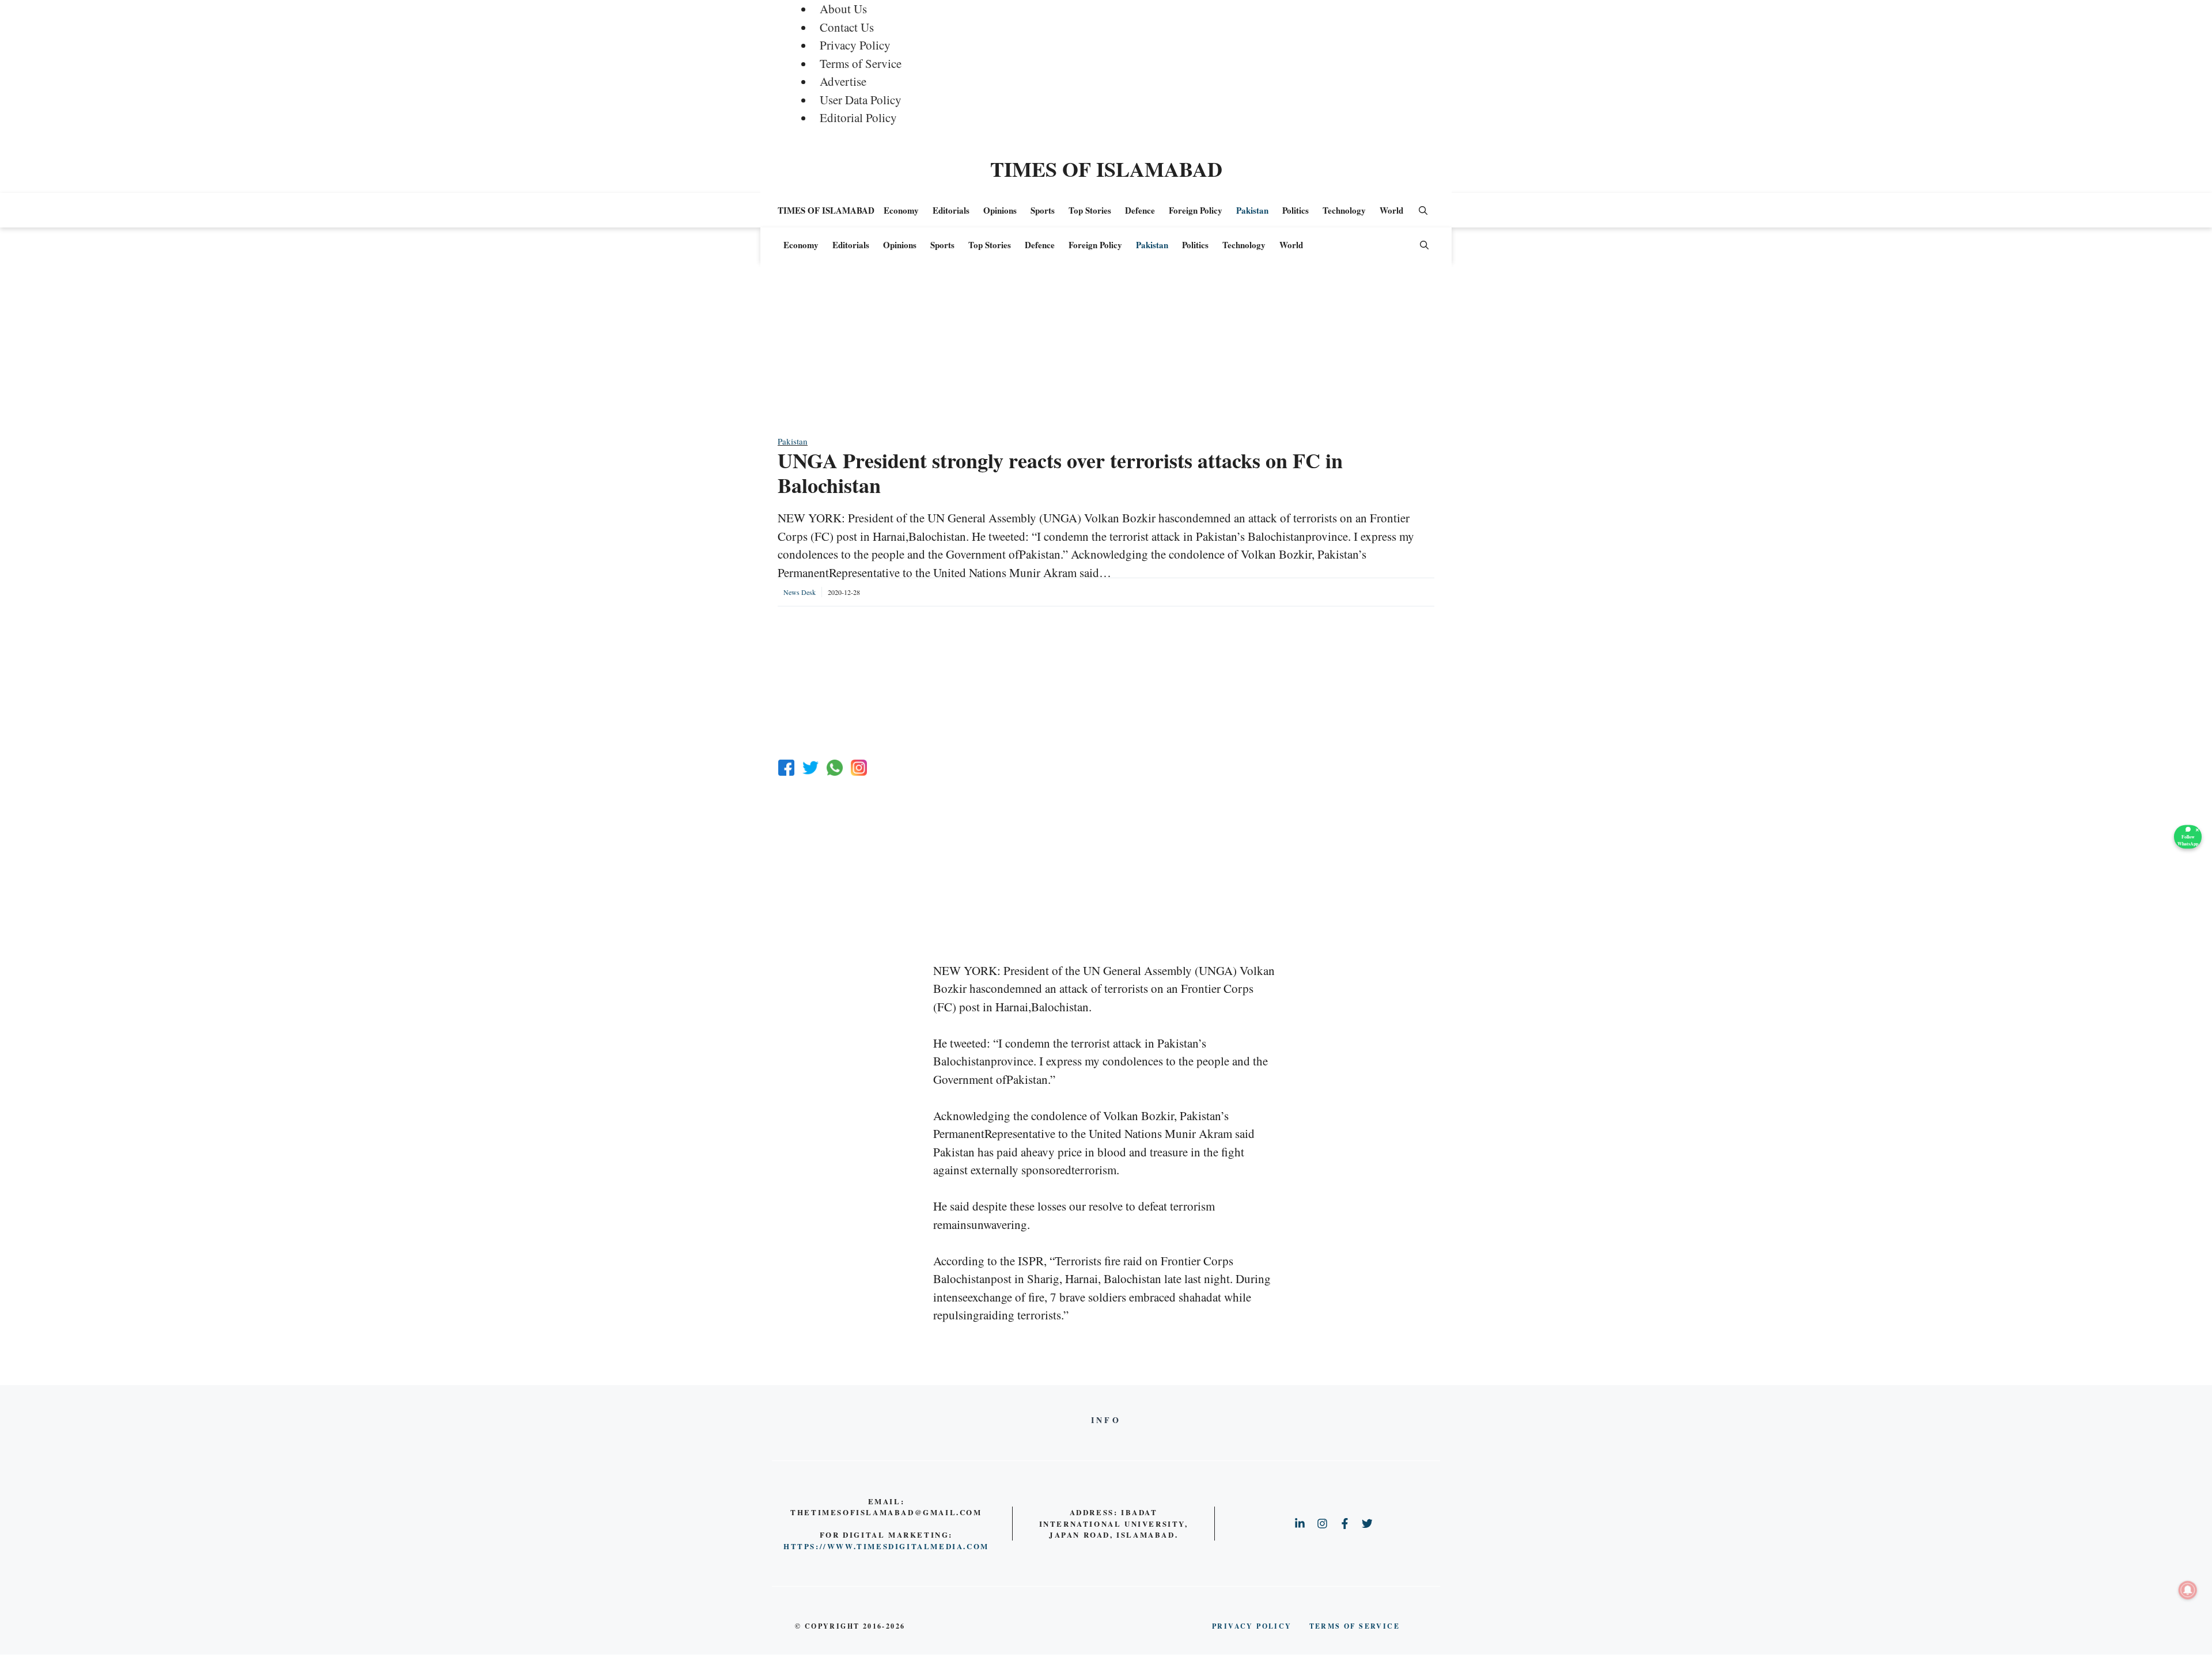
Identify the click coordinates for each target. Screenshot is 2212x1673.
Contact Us (847, 27)
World (1391, 210)
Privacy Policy (855, 45)
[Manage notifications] (2188, 1590)
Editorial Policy (858, 117)
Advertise (843, 81)
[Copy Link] (859, 768)
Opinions (1000, 210)
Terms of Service (861, 63)
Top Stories (1090, 210)
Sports (1043, 210)
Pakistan (1252, 210)
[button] (1423, 210)
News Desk (800, 592)
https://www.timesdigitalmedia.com (886, 1546)
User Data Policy (861, 100)
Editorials (951, 210)
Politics (1296, 210)
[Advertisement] (1106, 354)
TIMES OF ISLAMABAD (1106, 169)
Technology (1344, 210)
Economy (901, 210)
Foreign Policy (1196, 210)
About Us (843, 9)
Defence (1140, 210)
